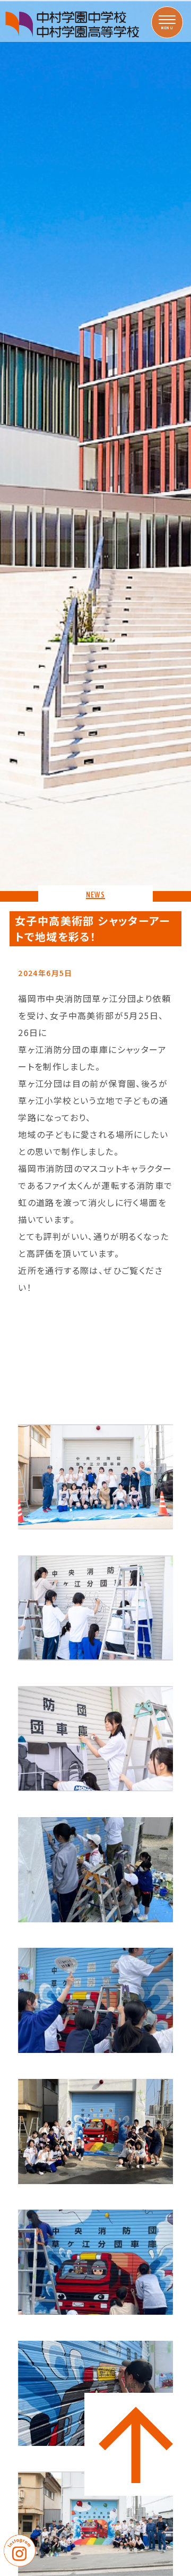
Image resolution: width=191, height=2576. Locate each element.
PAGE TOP (136, 2386)
